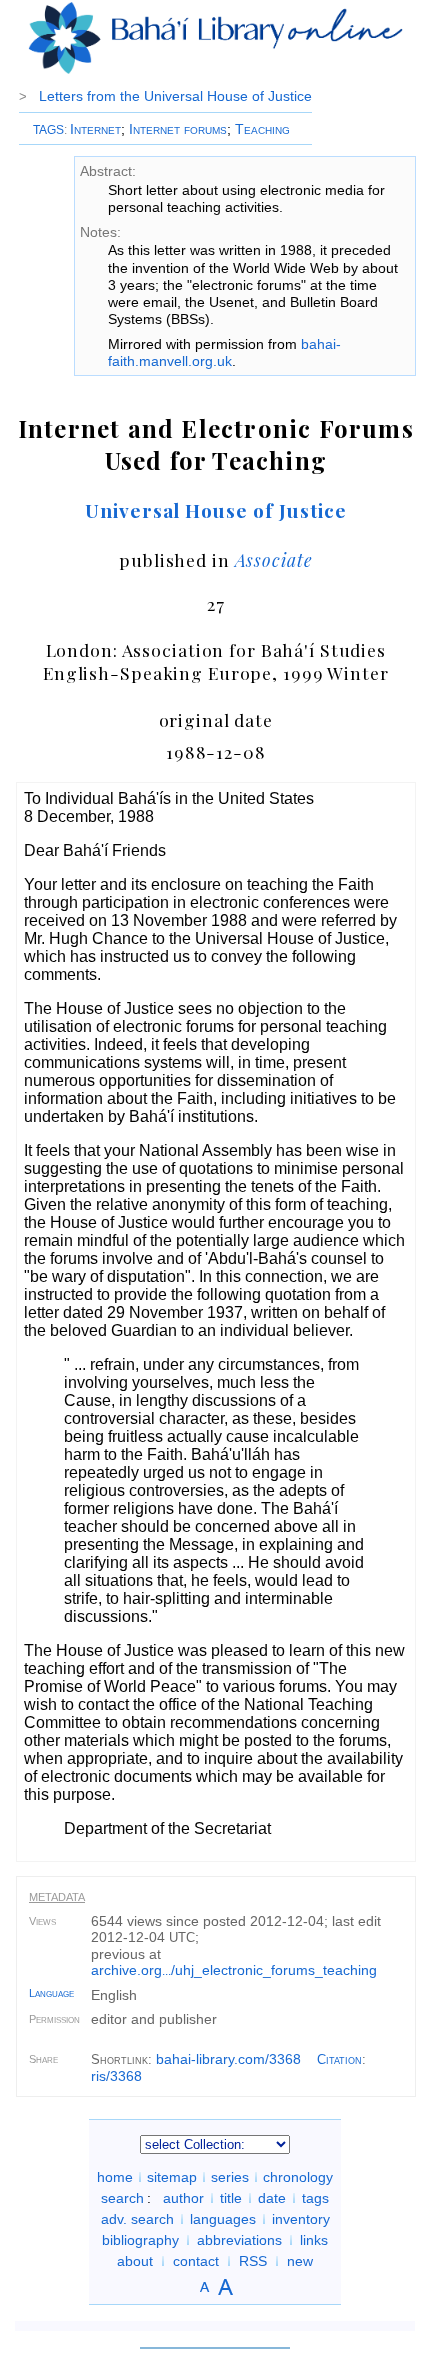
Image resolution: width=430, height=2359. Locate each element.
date (272, 2198)
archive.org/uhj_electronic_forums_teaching (234, 1970)
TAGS (48, 130)
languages (223, 2219)
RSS (253, 2261)
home (115, 2177)
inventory (301, 2219)
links (314, 2240)
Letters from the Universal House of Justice (175, 96)
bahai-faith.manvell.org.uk (224, 352)
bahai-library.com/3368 (228, 2059)
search (122, 2198)
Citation (339, 2059)
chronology (298, 2177)
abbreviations (239, 2240)
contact (196, 2261)
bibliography (140, 2240)
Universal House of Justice (216, 510)
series (230, 2177)
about (135, 2261)
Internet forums (178, 129)
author (183, 2198)
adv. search (137, 2219)
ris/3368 (116, 2076)
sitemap (172, 2177)
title (231, 2198)
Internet (95, 129)
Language (51, 1993)
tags (315, 2198)
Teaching (262, 129)
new (300, 2261)
